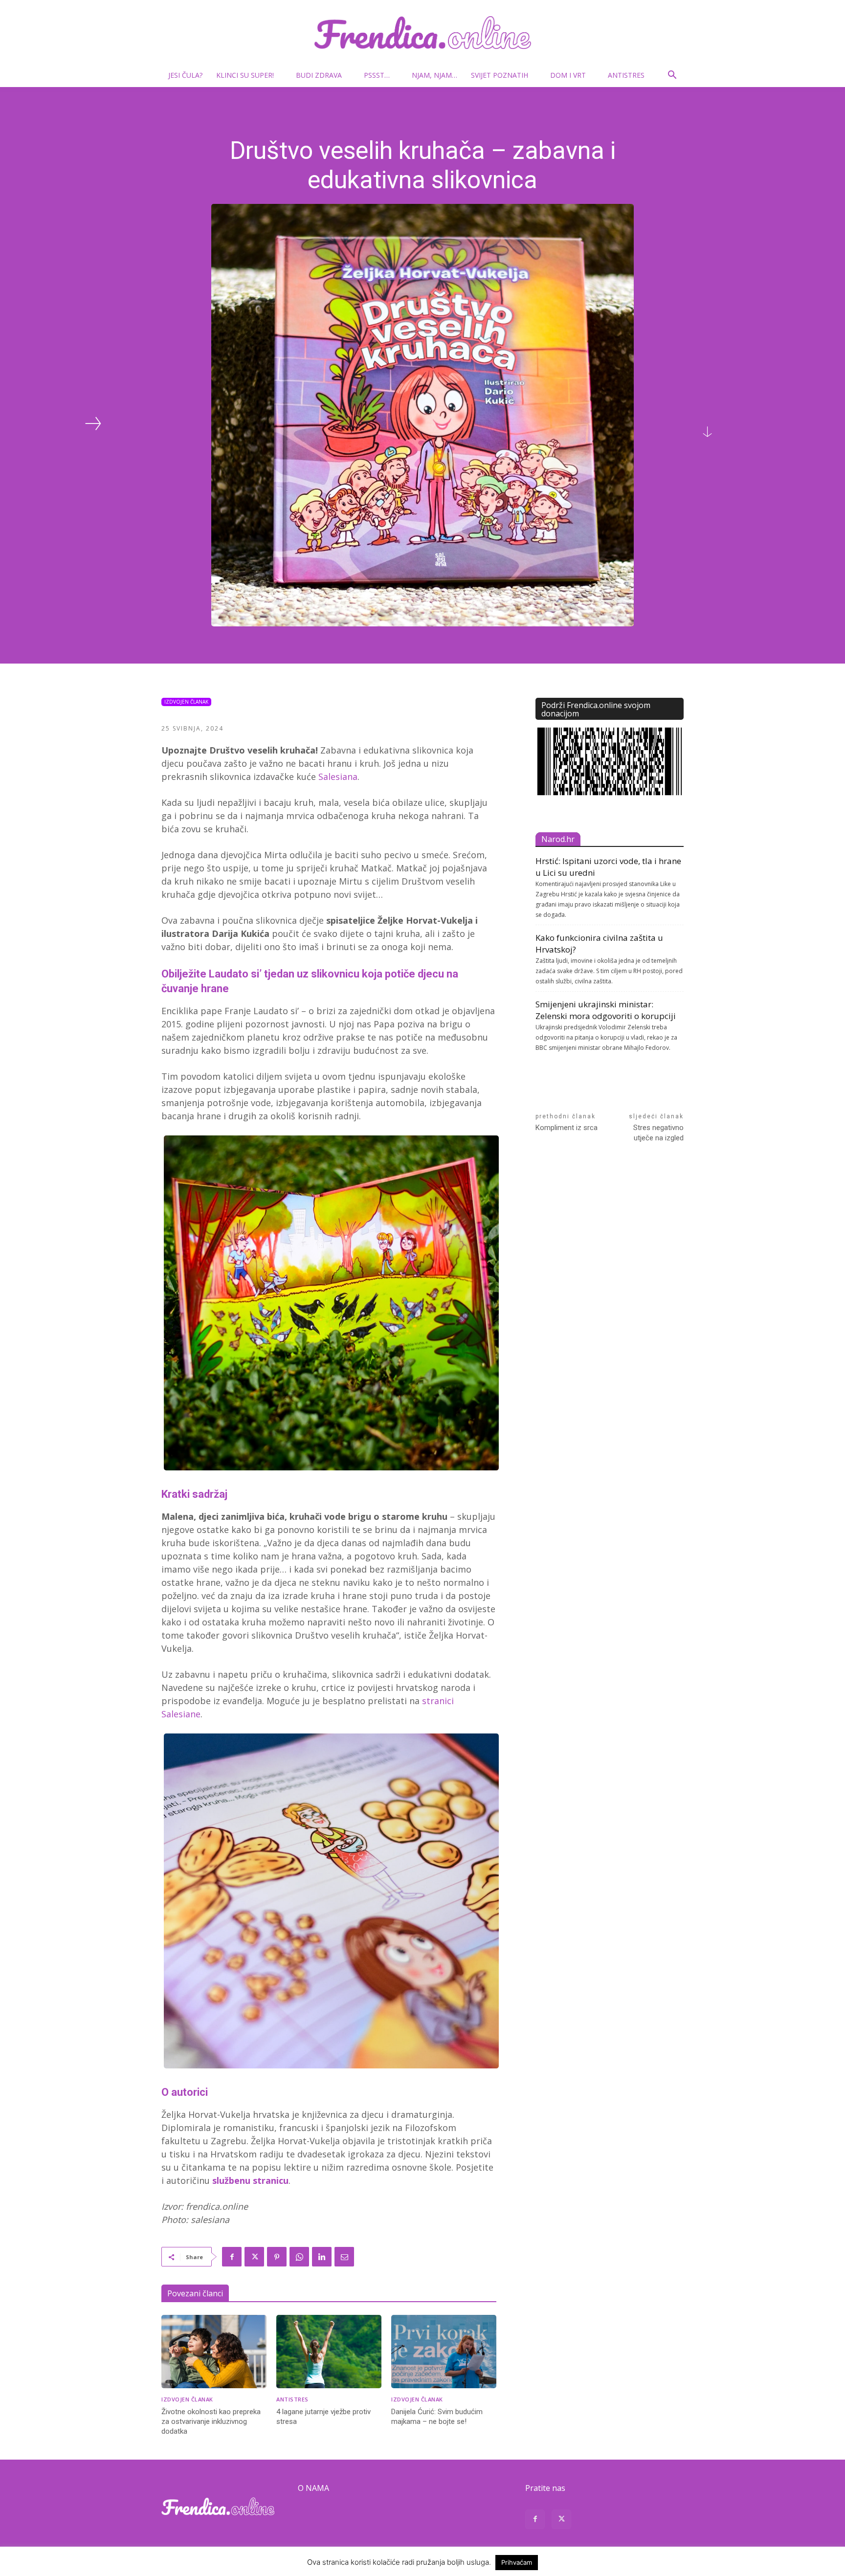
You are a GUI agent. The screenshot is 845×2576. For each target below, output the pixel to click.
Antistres (626, 75)
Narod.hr (558, 839)
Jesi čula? (185, 75)
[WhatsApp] (299, 2257)
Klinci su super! (245, 75)
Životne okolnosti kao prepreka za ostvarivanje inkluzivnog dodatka (211, 2421)
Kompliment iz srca (567, 1128)
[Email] (344, 2257)
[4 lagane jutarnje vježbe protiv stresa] (329, 2352)
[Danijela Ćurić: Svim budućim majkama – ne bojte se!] (444, 2352)
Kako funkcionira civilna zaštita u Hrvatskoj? (599, 944)
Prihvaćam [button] (517, 2562)
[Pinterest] (277, 2257)
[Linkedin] (322, 2257)
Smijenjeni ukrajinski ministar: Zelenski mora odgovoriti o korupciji (606, 1010)
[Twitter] (254, 2257)
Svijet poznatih (500, 75)
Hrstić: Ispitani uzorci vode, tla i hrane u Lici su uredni (608, 867)
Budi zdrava (319, 75)
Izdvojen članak (186, 702)
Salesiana (338, 777)
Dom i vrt (568, 75)
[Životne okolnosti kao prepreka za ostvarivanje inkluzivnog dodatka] (214, 2352)
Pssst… (377, 75)
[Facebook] (232, 2257)
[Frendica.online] (422, 33)
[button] (672, 76)
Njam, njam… (434, 75)
